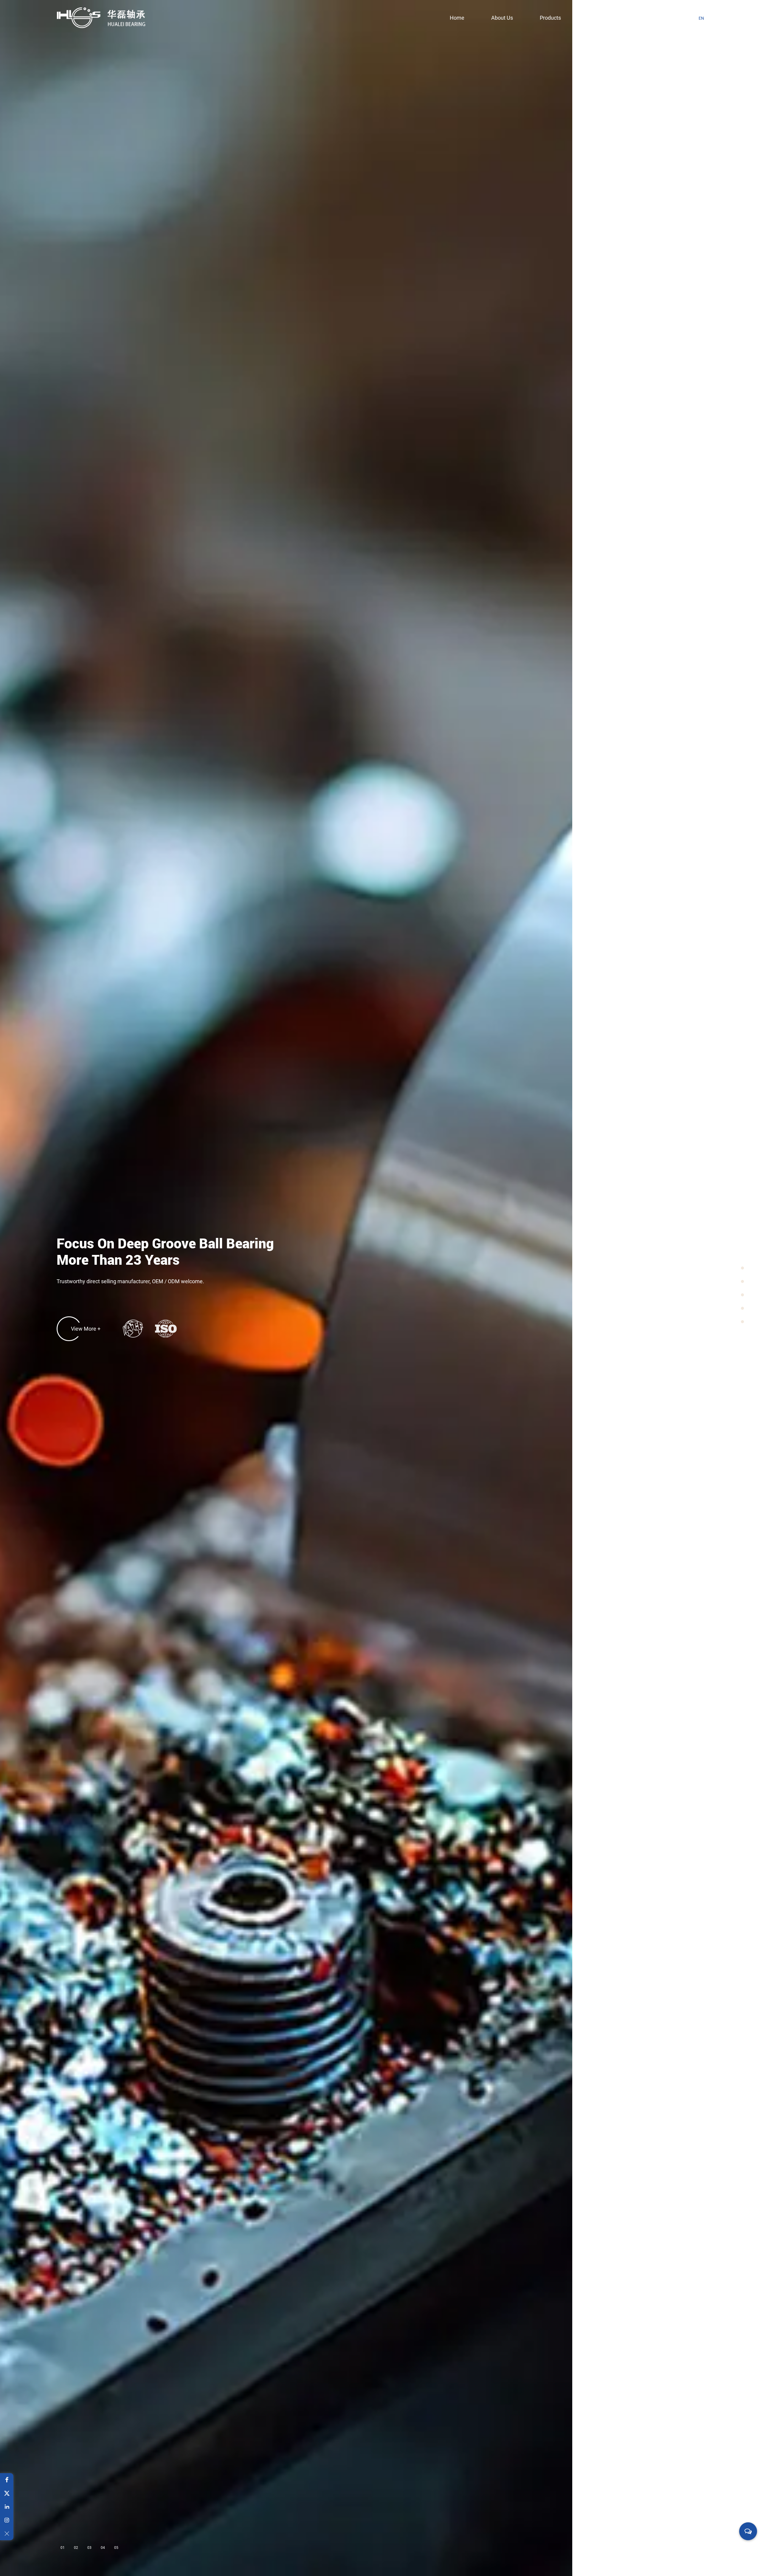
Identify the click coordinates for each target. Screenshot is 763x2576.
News (595, 18)
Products (550, 18)
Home (457, 18)
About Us (502, 18)
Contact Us (641, 18)
